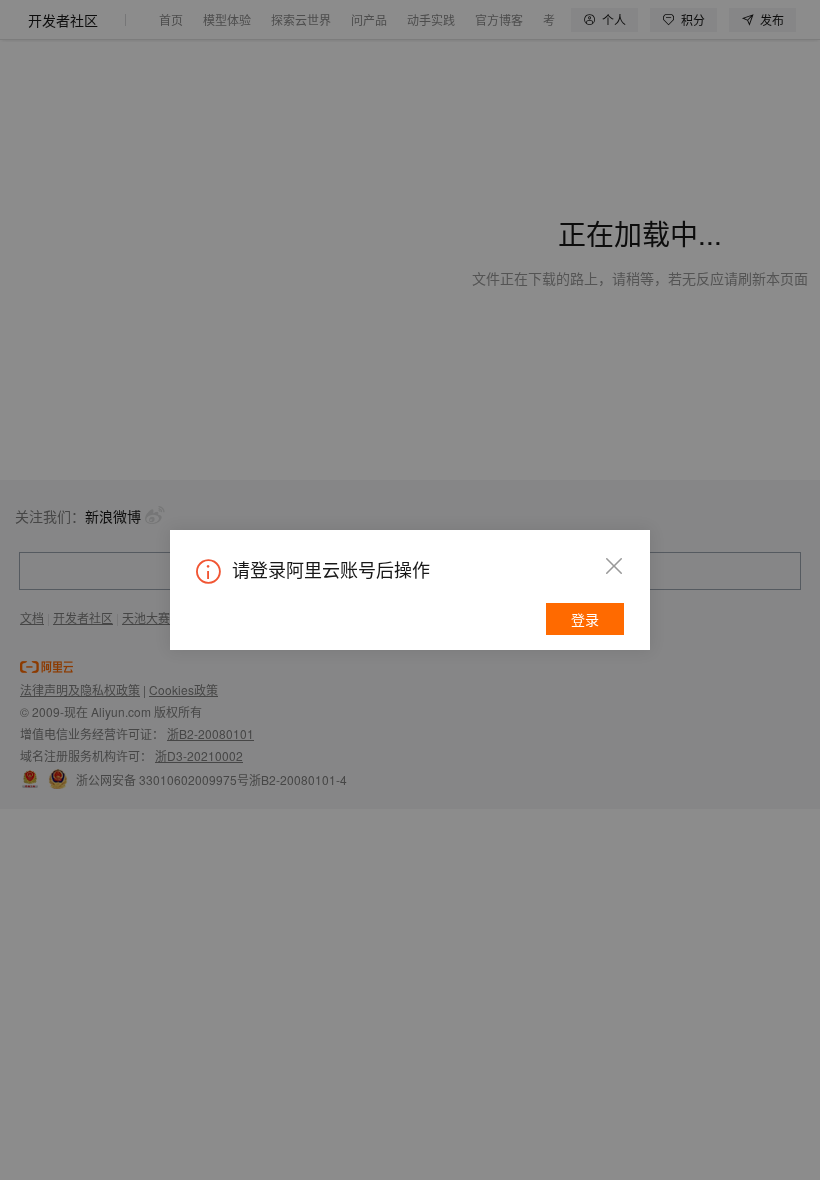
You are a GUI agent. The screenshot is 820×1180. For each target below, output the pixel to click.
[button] (614, 566)
